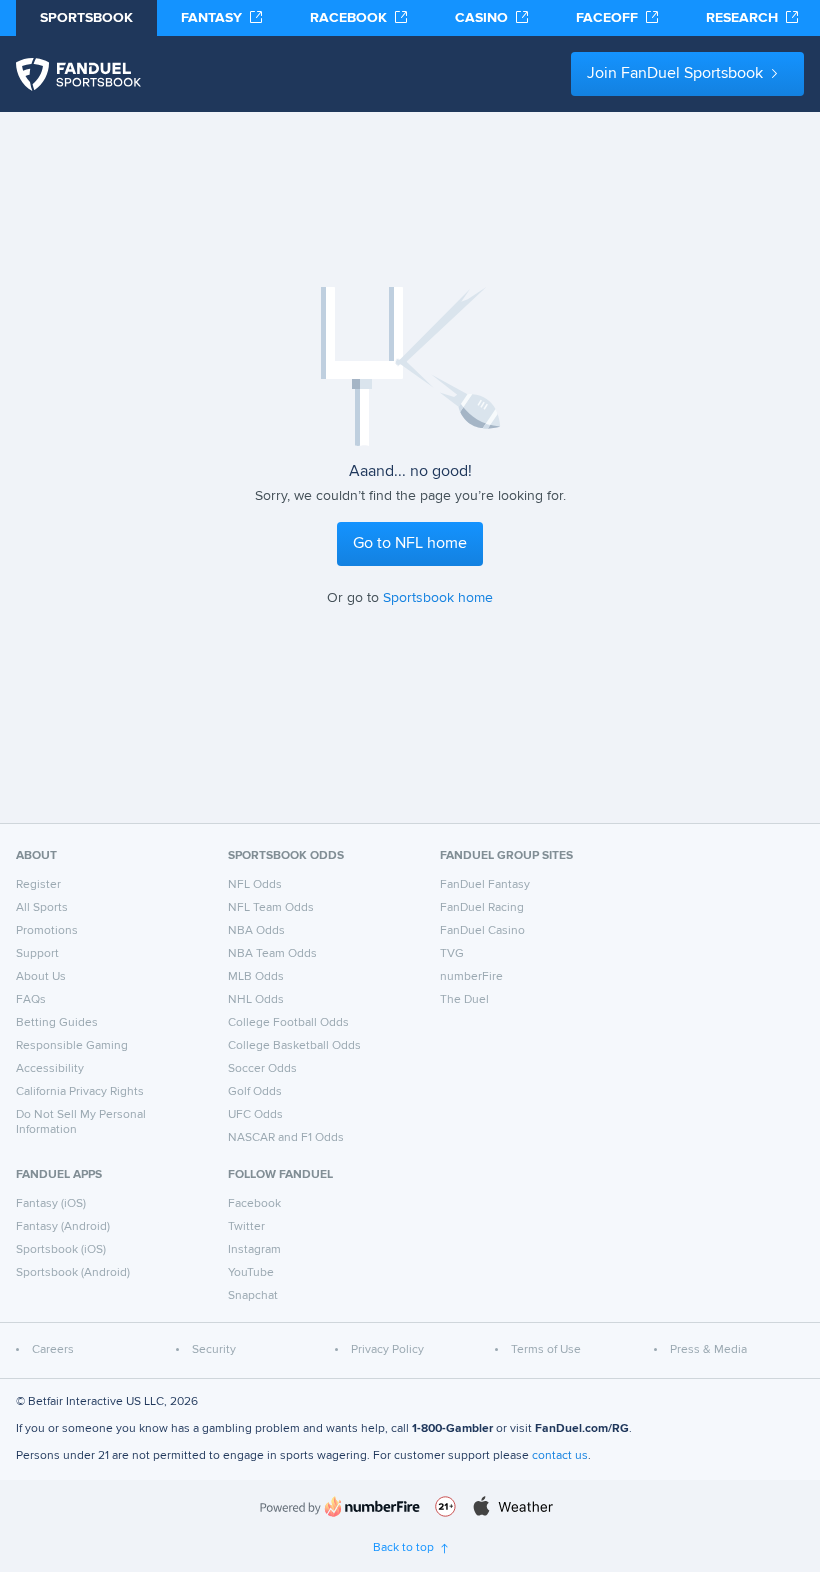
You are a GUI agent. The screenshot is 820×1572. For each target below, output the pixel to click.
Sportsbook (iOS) (61, 1250)
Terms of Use (546, 1350)
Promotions (47, 931)
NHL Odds (256, 1000)
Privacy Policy (387, 1350)
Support (37, 954)
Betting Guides (57, 1023)
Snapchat (253, 1296)
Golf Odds (255, 1092)
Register (38, 885)
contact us (560, 1456)
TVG (452, 954)
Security (214, 1350)
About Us (41, 977)
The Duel (464, 1000)
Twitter (246, 1227)
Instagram (254, 1250)
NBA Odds (256, 931)
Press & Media (708, 1350)
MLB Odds (256, 977)
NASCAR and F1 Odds (286, 1138)
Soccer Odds (262, 1069)
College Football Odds (288, 1023)
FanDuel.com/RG (582, 1429)
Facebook (254, 1204)
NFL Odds (255, 885)
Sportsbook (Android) (73, 1273)
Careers (53, 1350)
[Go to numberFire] (340, 1506)
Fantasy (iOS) (51, 1204)
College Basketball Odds (294, 1046)
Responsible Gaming (72, 1046)
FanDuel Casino (482, 931)
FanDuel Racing (482, 908)
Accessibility (50, 1069)
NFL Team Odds (271, 908)
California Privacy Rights (80, 1092)
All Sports (42, 908)
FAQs (31, 1000)
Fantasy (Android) (63, 1227)
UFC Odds (255, 1115)
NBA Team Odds (272, 954)
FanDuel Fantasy (485, 885)
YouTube (251, 1273)
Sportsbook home (438, 598)
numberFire (471, 977)
